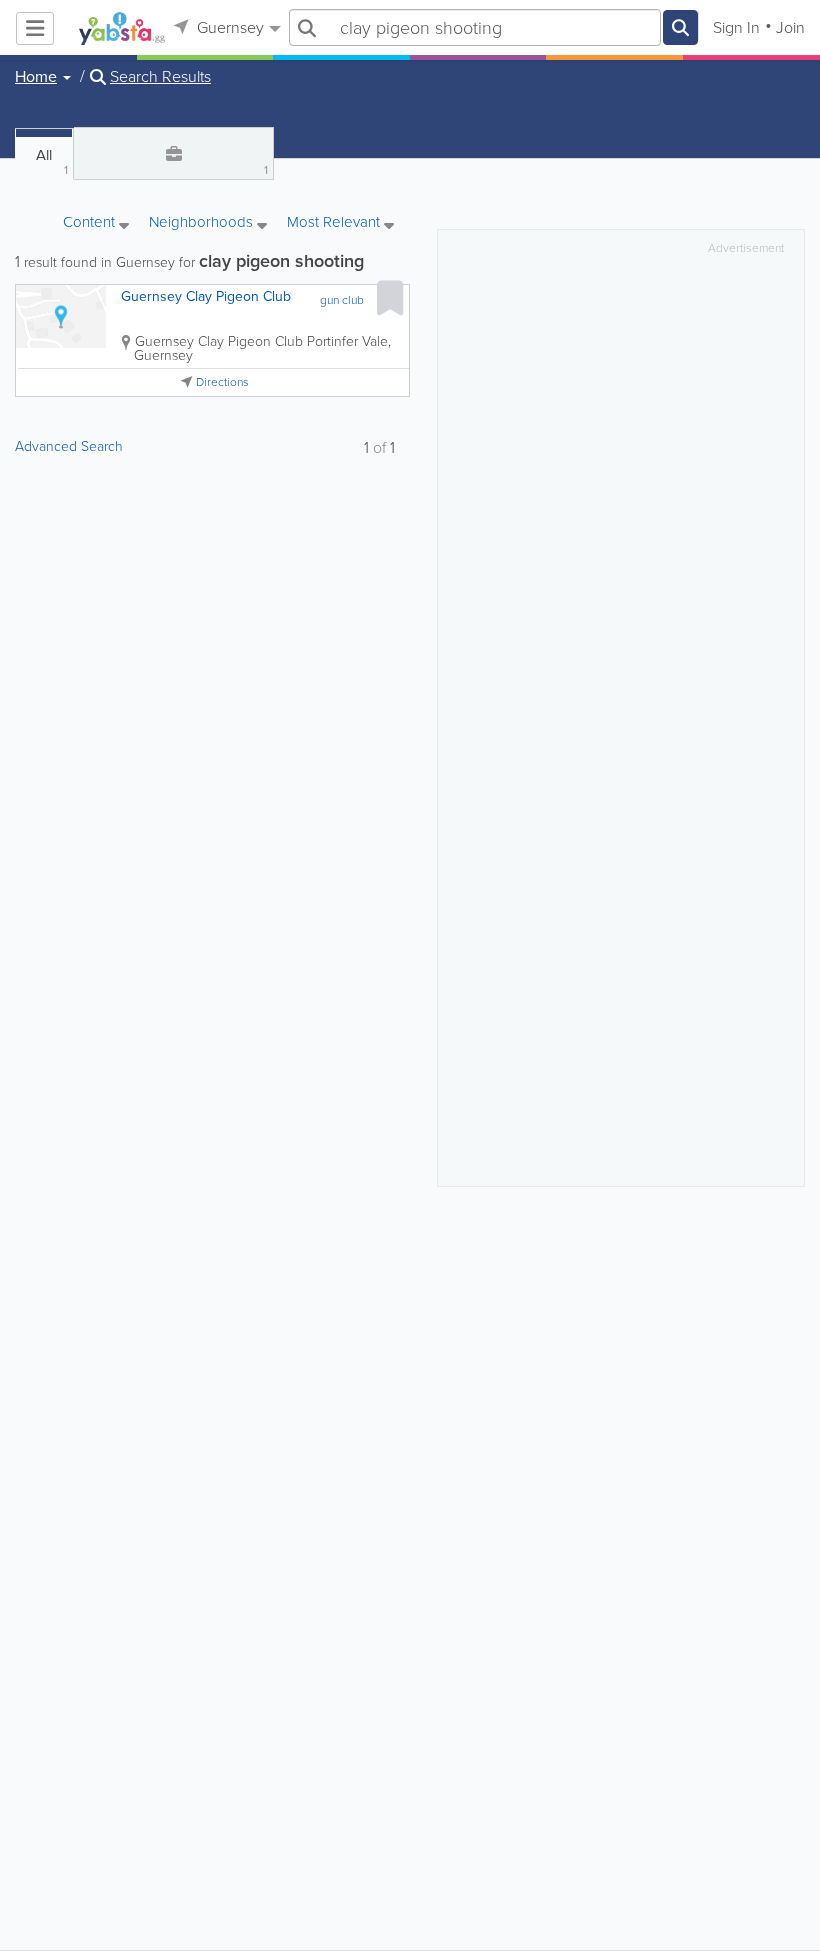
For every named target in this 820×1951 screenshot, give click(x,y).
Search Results (160, 77)
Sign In (736, 27)
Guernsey (228, 27)
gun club (342, 300)
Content (91, 223)
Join (790, 27)
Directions (222, 382)
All (52, 161)
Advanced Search (69, 446)
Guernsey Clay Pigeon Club (206, 296)
